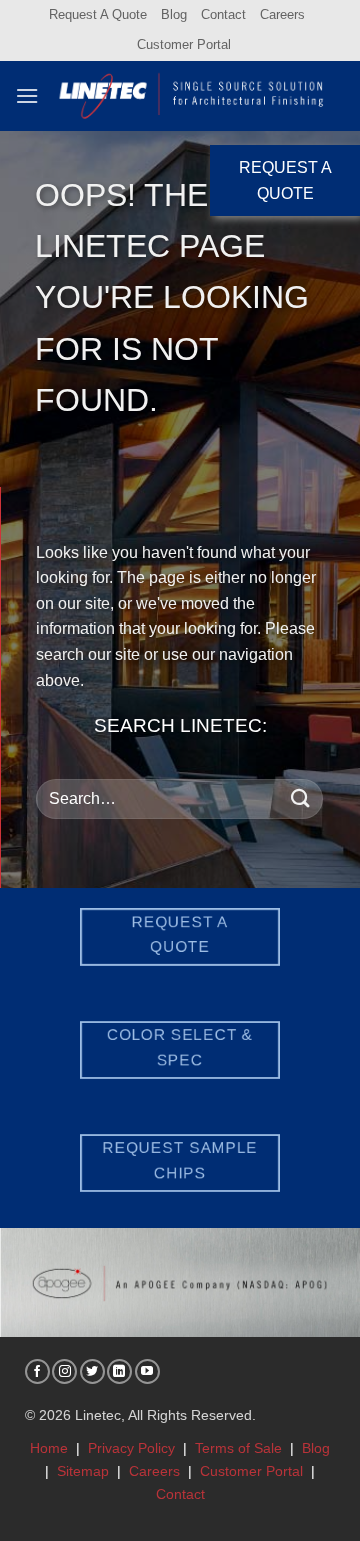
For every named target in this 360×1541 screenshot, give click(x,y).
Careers (282, 14)
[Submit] (301, 798)
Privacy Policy (131, 1448)
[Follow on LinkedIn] (119, 1371)
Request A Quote (98, 14)
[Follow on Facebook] (37, 1371)
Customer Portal (184, 44)
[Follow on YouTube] (147, 1371)
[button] (27, 95)
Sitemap (83, 1471)
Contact (223, 14)
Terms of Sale (238, 1448)
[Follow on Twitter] (92, 1371)
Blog (174, 14)
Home (49, 1448)
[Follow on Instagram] (64, 1371)
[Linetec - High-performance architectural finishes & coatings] (192, 96)
